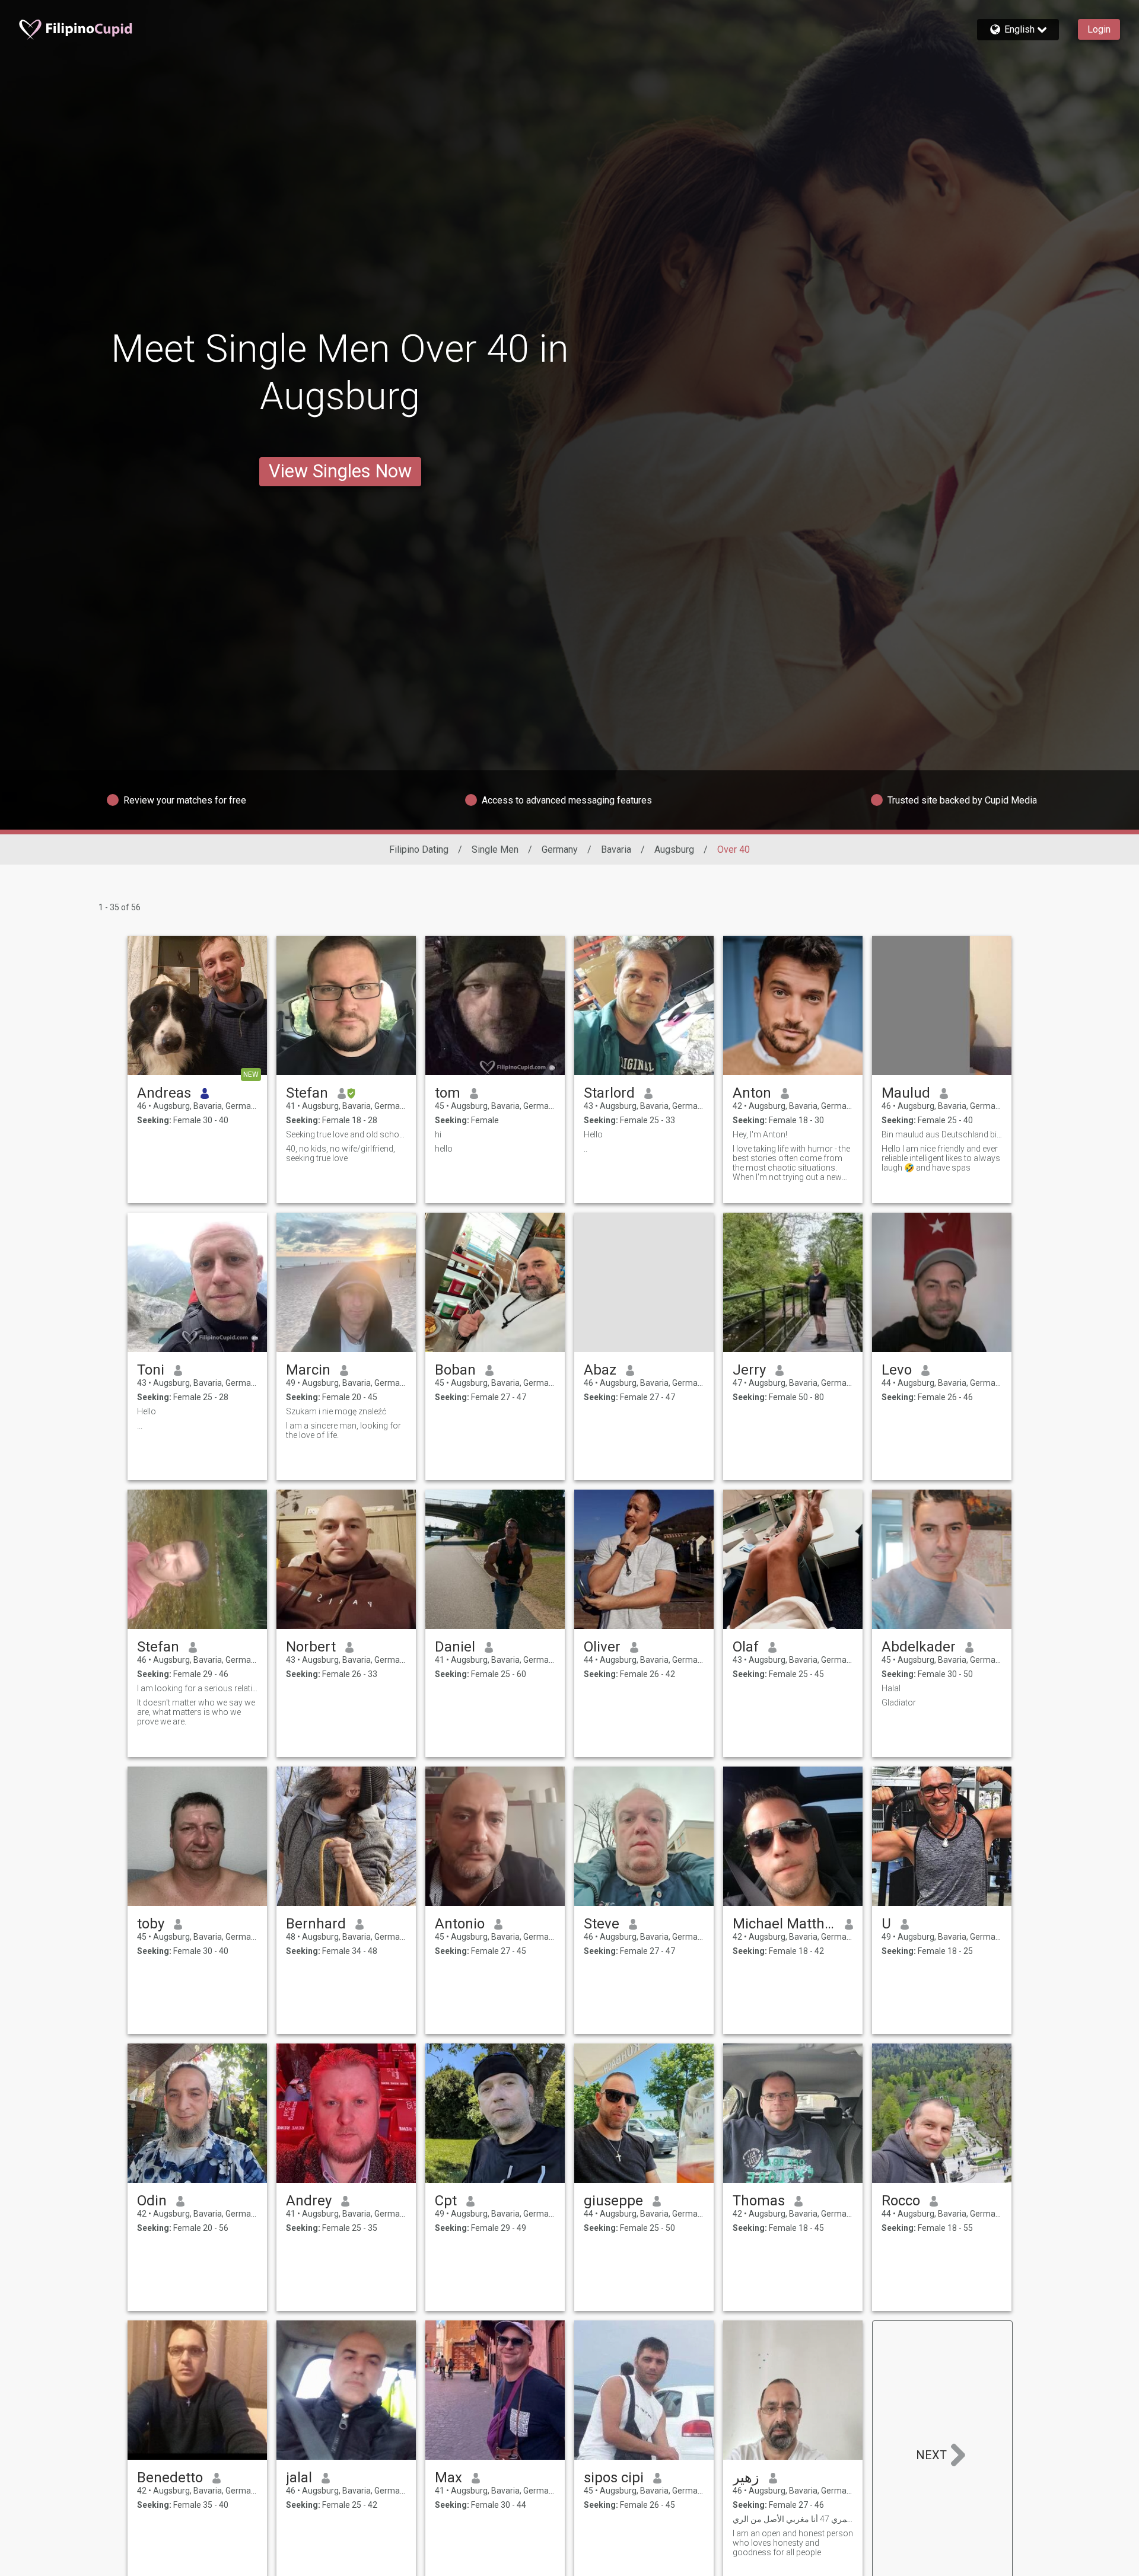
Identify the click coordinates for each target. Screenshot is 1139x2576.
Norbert (311, 1647)
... (140, 1426)
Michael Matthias (784, 1924)
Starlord (609, 1093)
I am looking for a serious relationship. (197, 1688)
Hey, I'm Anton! (760, 1134)
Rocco (901, 2201)
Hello (593, 1134)
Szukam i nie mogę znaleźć (336, 1411)
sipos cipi (614, 2478)
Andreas (164, 1093)
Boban (455, 1370)
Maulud (906, 1093)
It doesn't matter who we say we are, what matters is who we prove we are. (196, 1712)
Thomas (759, 2201)
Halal (891, 1688)
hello (444, 1149)
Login (1099, 29)
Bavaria (616, 849)
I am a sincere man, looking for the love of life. (343, 1430)
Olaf (746, 1647)
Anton (752, 1093)
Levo (897, 1370)
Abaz (600, 1370)
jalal (299, 2478)
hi (438, 1134)
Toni (151, 1370)
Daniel (455, 1647)
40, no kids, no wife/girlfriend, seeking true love (341, 1153)
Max (448, 2478)
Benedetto (170, 2478)
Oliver (602, 1647)
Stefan (307, 1093)
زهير (746, 2478)
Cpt (446, 2201)
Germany (560, 849)
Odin (152, 2201)
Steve (602, 1924)
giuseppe (613, 2201)
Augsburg (674, 849)
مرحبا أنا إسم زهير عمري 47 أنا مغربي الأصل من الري (793, 2519)
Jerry (749, 1370)
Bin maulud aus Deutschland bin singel (942, 1134)
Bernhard (316, 1924)
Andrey (309, 2201)
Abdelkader (919, 1647)
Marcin (308, 1370)
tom (448, 1093)
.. (586, 1149)
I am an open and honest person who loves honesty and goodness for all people (793, 2543)
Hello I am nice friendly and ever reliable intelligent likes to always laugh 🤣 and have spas (941, 1158)
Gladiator (899, 1703)
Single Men (495, 849)
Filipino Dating (419, 849)
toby (151, 1924)
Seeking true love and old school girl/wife (346, 1134)
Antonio (460, 1924)
